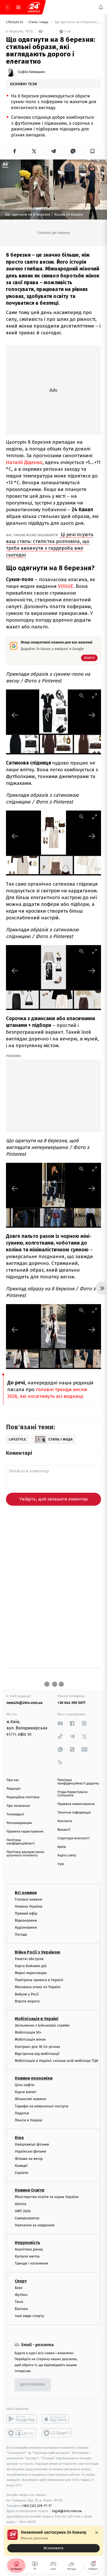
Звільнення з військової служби (42, 2025)
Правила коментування (76, 1804)
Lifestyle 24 (15, 22)
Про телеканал (18, 1806)
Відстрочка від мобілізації (37, 2054)
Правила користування (25, 1832)
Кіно (19, 2138)
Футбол (21, 2295)
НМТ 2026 (23, 2211)
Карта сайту (67, 1855)
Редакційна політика (23, 1797)
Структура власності (73, 1838)
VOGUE (66, 586)
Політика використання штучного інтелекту (25, 1854)
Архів (62, 1847)
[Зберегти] (93, 151)
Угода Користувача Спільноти (72, 1794)
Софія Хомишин (31, 72)
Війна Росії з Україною (38, 1952)
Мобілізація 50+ (28, 2032)
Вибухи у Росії (27, 1994)
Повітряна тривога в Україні (39, 1980)
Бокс (19, 2288)
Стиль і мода (39, 22)
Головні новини (28, 1899)
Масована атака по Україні (38, 1987)
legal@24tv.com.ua (67, 2511)
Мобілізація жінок (30, 2039)
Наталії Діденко (24, 462)
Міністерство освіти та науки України (47, 2197)
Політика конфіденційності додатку (78, 1782)
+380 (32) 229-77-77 (36, 2505)
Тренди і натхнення (31, 2263)
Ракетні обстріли (29, 1959)
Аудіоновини (26, 1927)
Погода (21, 1934)
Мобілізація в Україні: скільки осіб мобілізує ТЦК (56, 2061)
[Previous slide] (15, 715)
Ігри (61, 1864)
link (60, 1723)
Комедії (21, 2166)
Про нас (13, 1780)
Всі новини (26, 1892)
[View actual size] (82, 696)
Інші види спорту (29, 2316)
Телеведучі (15, 1814)
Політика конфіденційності (21, 1842)
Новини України (29, 1906)
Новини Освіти (29, 2190)
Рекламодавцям (19, 1823)
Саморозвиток (27, 2218)
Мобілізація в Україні (37, 2019)
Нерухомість (28, 2243)
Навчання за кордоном (35, 2225)
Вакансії (64, 1830)
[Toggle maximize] (95, 696)
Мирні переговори (31, 1973)
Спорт (21, 2281)
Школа (21, 2204)
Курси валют (26, 2092)
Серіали (22, 2173)
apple (57, 2419)
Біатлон (21, 2309)
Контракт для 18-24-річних (37, 2046)
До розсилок (33, 2385)
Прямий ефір (26, 1913)
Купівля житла (27, 2256)
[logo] (34, 7)
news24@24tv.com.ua (25, 1703)
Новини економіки (34, 2078)
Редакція (14, 1789)
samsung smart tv (57, 2433)
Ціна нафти (25, 2085)
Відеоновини (26, 1920)
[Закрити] (97, 2533)
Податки (22, 2113)
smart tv (22, 2433)
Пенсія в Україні (29, 2120)
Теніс (19, 2302)
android (22, 2419)
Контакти (65, 1821)
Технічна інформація (74, 1813)
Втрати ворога (27, 2001)
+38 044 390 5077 (71, 1703)
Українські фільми (30, 2151)
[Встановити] (53, 2541)
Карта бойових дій (31, 1966)
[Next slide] (92, 715)
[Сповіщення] (101, 7)
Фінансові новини (30, 2099)
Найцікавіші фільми (32, 2144)
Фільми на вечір (29, 2158)
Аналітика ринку (29, 2249)
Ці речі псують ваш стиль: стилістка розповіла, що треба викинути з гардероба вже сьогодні (50, 545)
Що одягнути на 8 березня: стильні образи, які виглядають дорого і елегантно (77, 22)
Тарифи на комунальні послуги (42, 2106)
